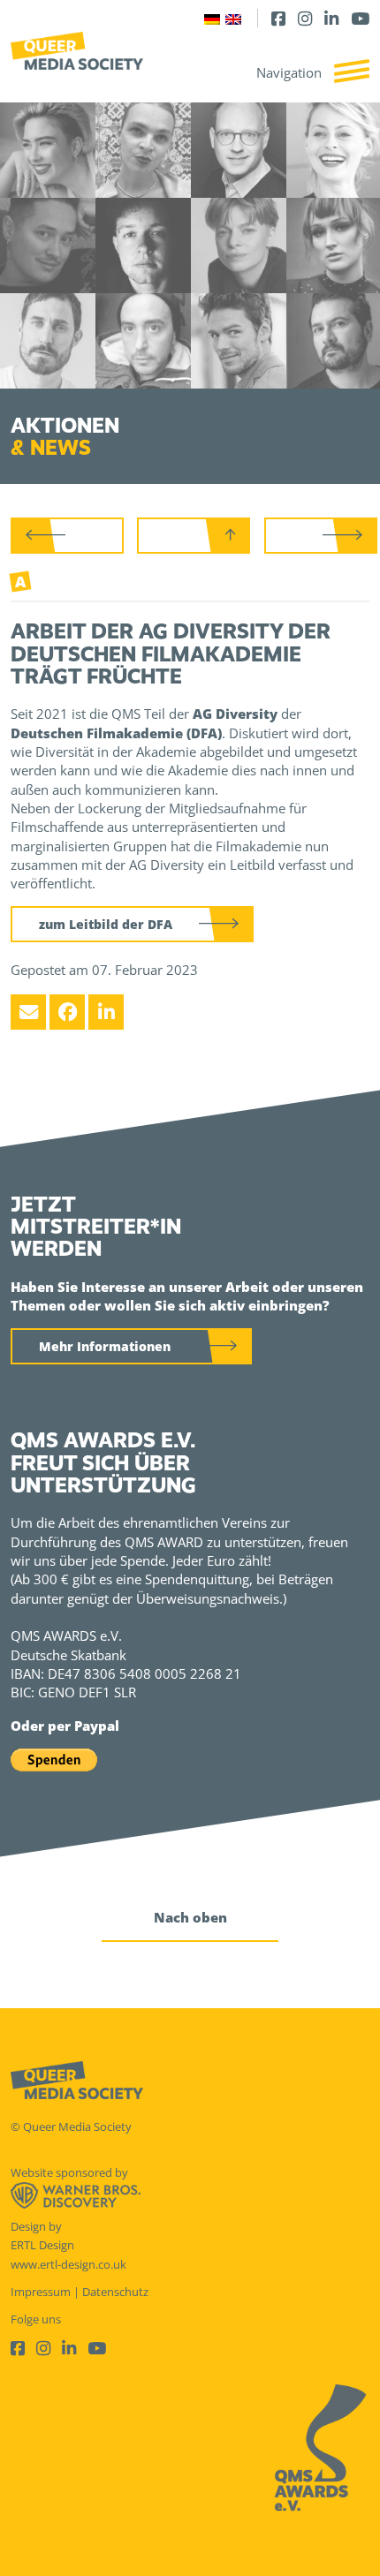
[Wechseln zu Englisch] (233, 18)
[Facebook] (278, 18)
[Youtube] (360, 18)
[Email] (28, 1012)
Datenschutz (115, 2292)
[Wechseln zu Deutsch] (212, 18)
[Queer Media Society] (77, 51)
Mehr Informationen (105, 1346)
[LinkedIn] (331, 18)
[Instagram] (305, 18)
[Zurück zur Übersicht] (194, 536)
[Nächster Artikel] (321, 536)
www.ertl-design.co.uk (68, 2264)
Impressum (41, 2292)
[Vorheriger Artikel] (67, 536)
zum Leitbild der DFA (106, 924)
